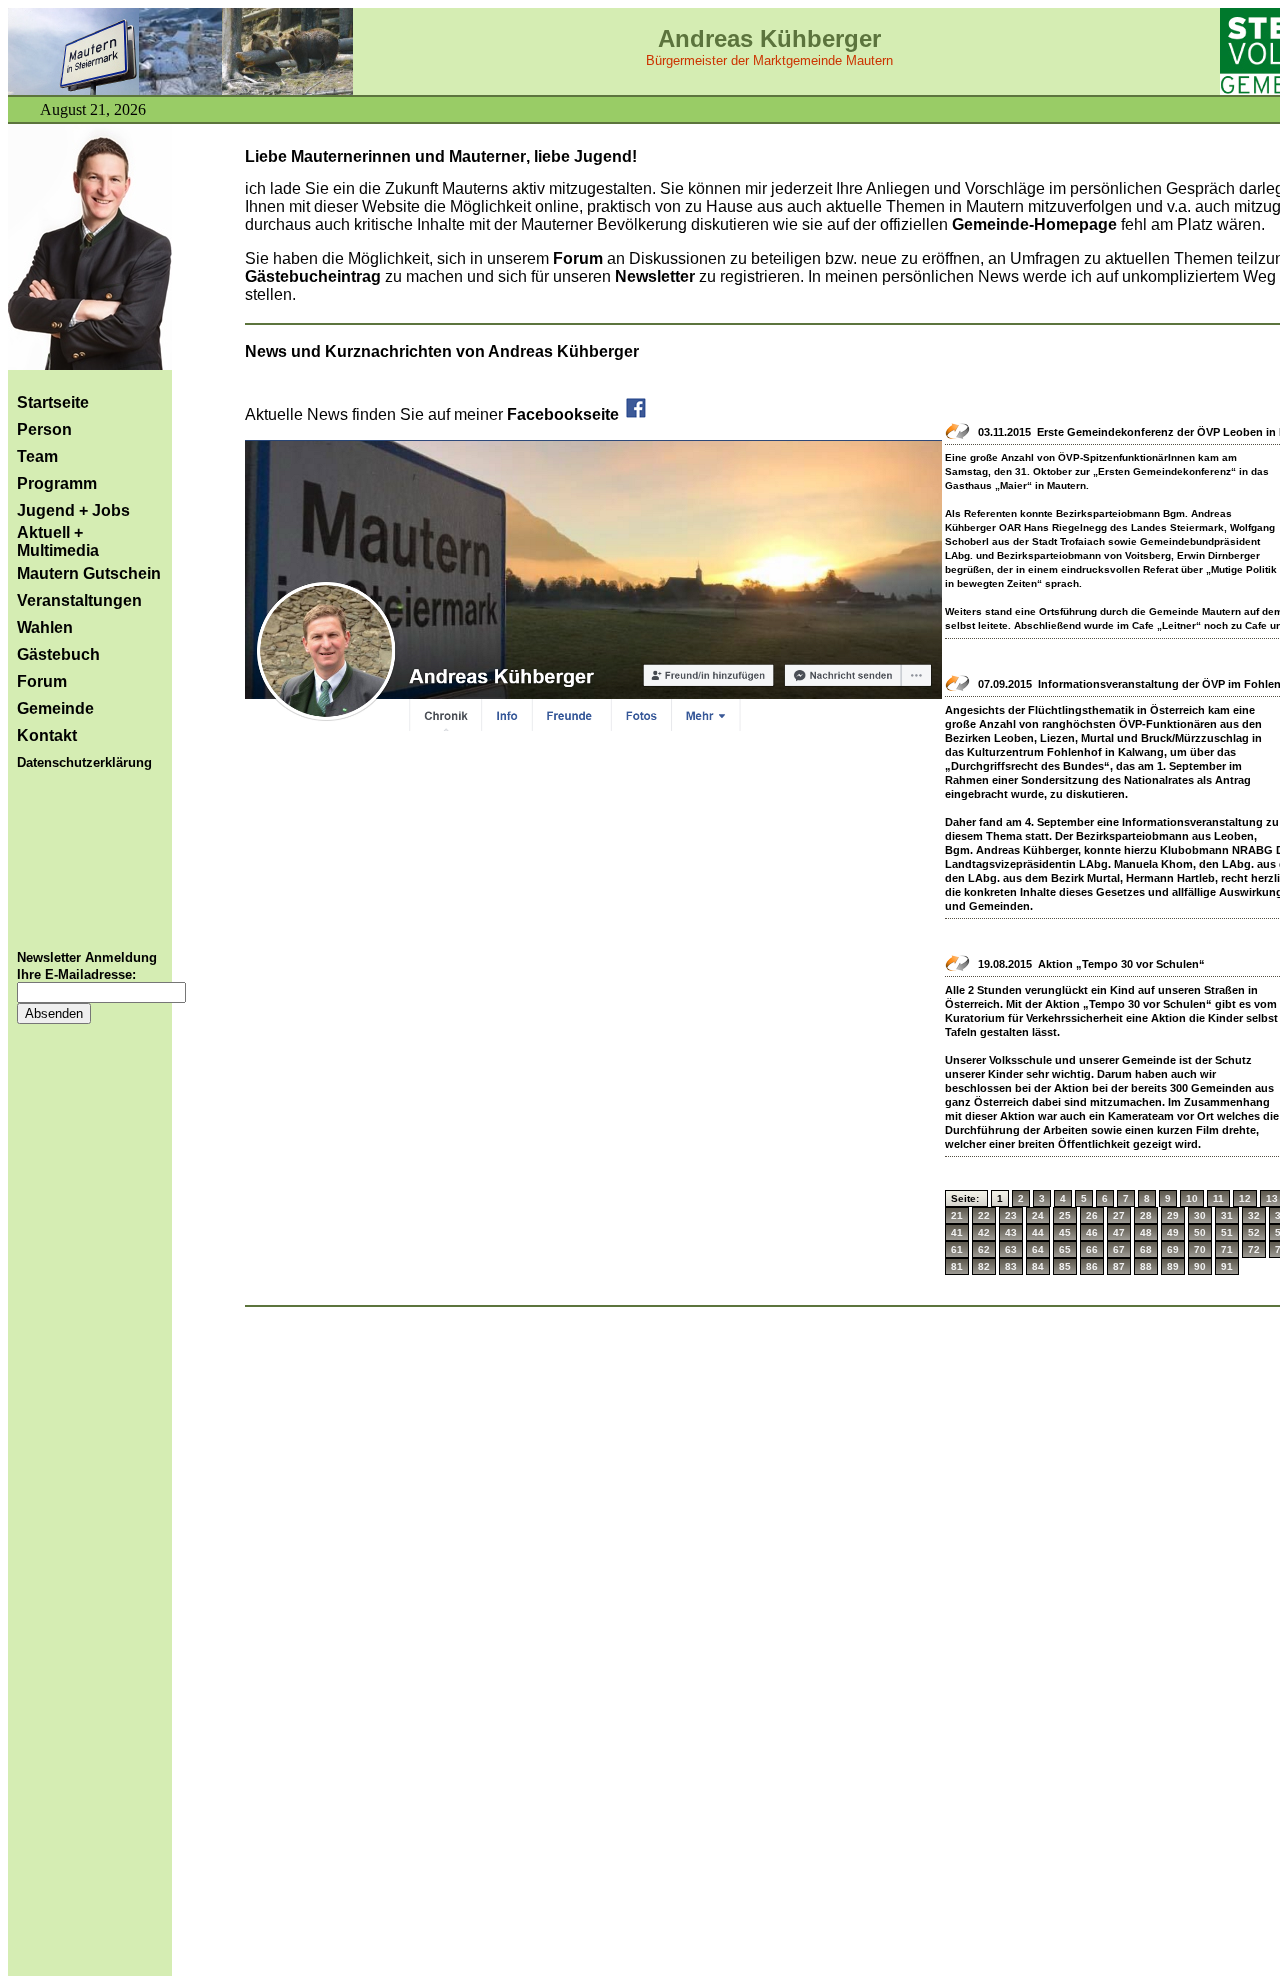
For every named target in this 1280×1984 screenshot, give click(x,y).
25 (1065, 1215)
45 (1065, 1232)
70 (1200, 1249)
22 (984, 1215)
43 (1011, 1232)
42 (984, 1232)
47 (1119, 1232)
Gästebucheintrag (313, 276)
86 (1092, 1266)
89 (1173, 1266)
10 (1192, 1198)
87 (1119, 1266)
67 (1119, 1249)
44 (1038, 1232)
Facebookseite (565, 414)
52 (1254, 1232)
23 (1011, 1215)
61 (957, 1249)
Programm (57, 483)
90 (1200, 1266)
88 (1146, 1266)
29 (1173, 1215)
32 (1254, 1215)
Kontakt (47, 735)
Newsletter (657, 276)
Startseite (53, 402)
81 (957, 1266)
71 (1227, 1249)
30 (1200, 1215)
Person (44, 429)
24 (1038, 1215)
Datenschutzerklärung (84, 762)
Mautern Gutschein (89, 573)
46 (1092, 1232)
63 (1011, 1249)
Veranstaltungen (79, 600)
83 (1011, 1266)
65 (1065, 1249)
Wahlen (45, 627)
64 (1038, 1249)
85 (1065, 1266)
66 (1092, 1249)
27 (1119, 1215)
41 (957, 1232)
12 (1245, 1198)
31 (1227, 1215)
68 (1146, 1249)
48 (1146, 1232)
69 (1173, 1249)
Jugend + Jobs (73, 510)
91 (1227, 1266)
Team (37, 456)
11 (1218, 1198)
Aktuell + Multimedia (58, 541)
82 (984, 1266)
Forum (42, 681)
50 (1200, 1232)
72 (1254, 1249)
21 (957, 1215)
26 (1092, 1215)
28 (1146, 1215)
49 (1173, 1232)
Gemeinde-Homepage (1034, 224)
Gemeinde (55, 708)
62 (984, 1249)
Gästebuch (58, 654)
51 (1227, 1232)
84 (1038, 1266)
